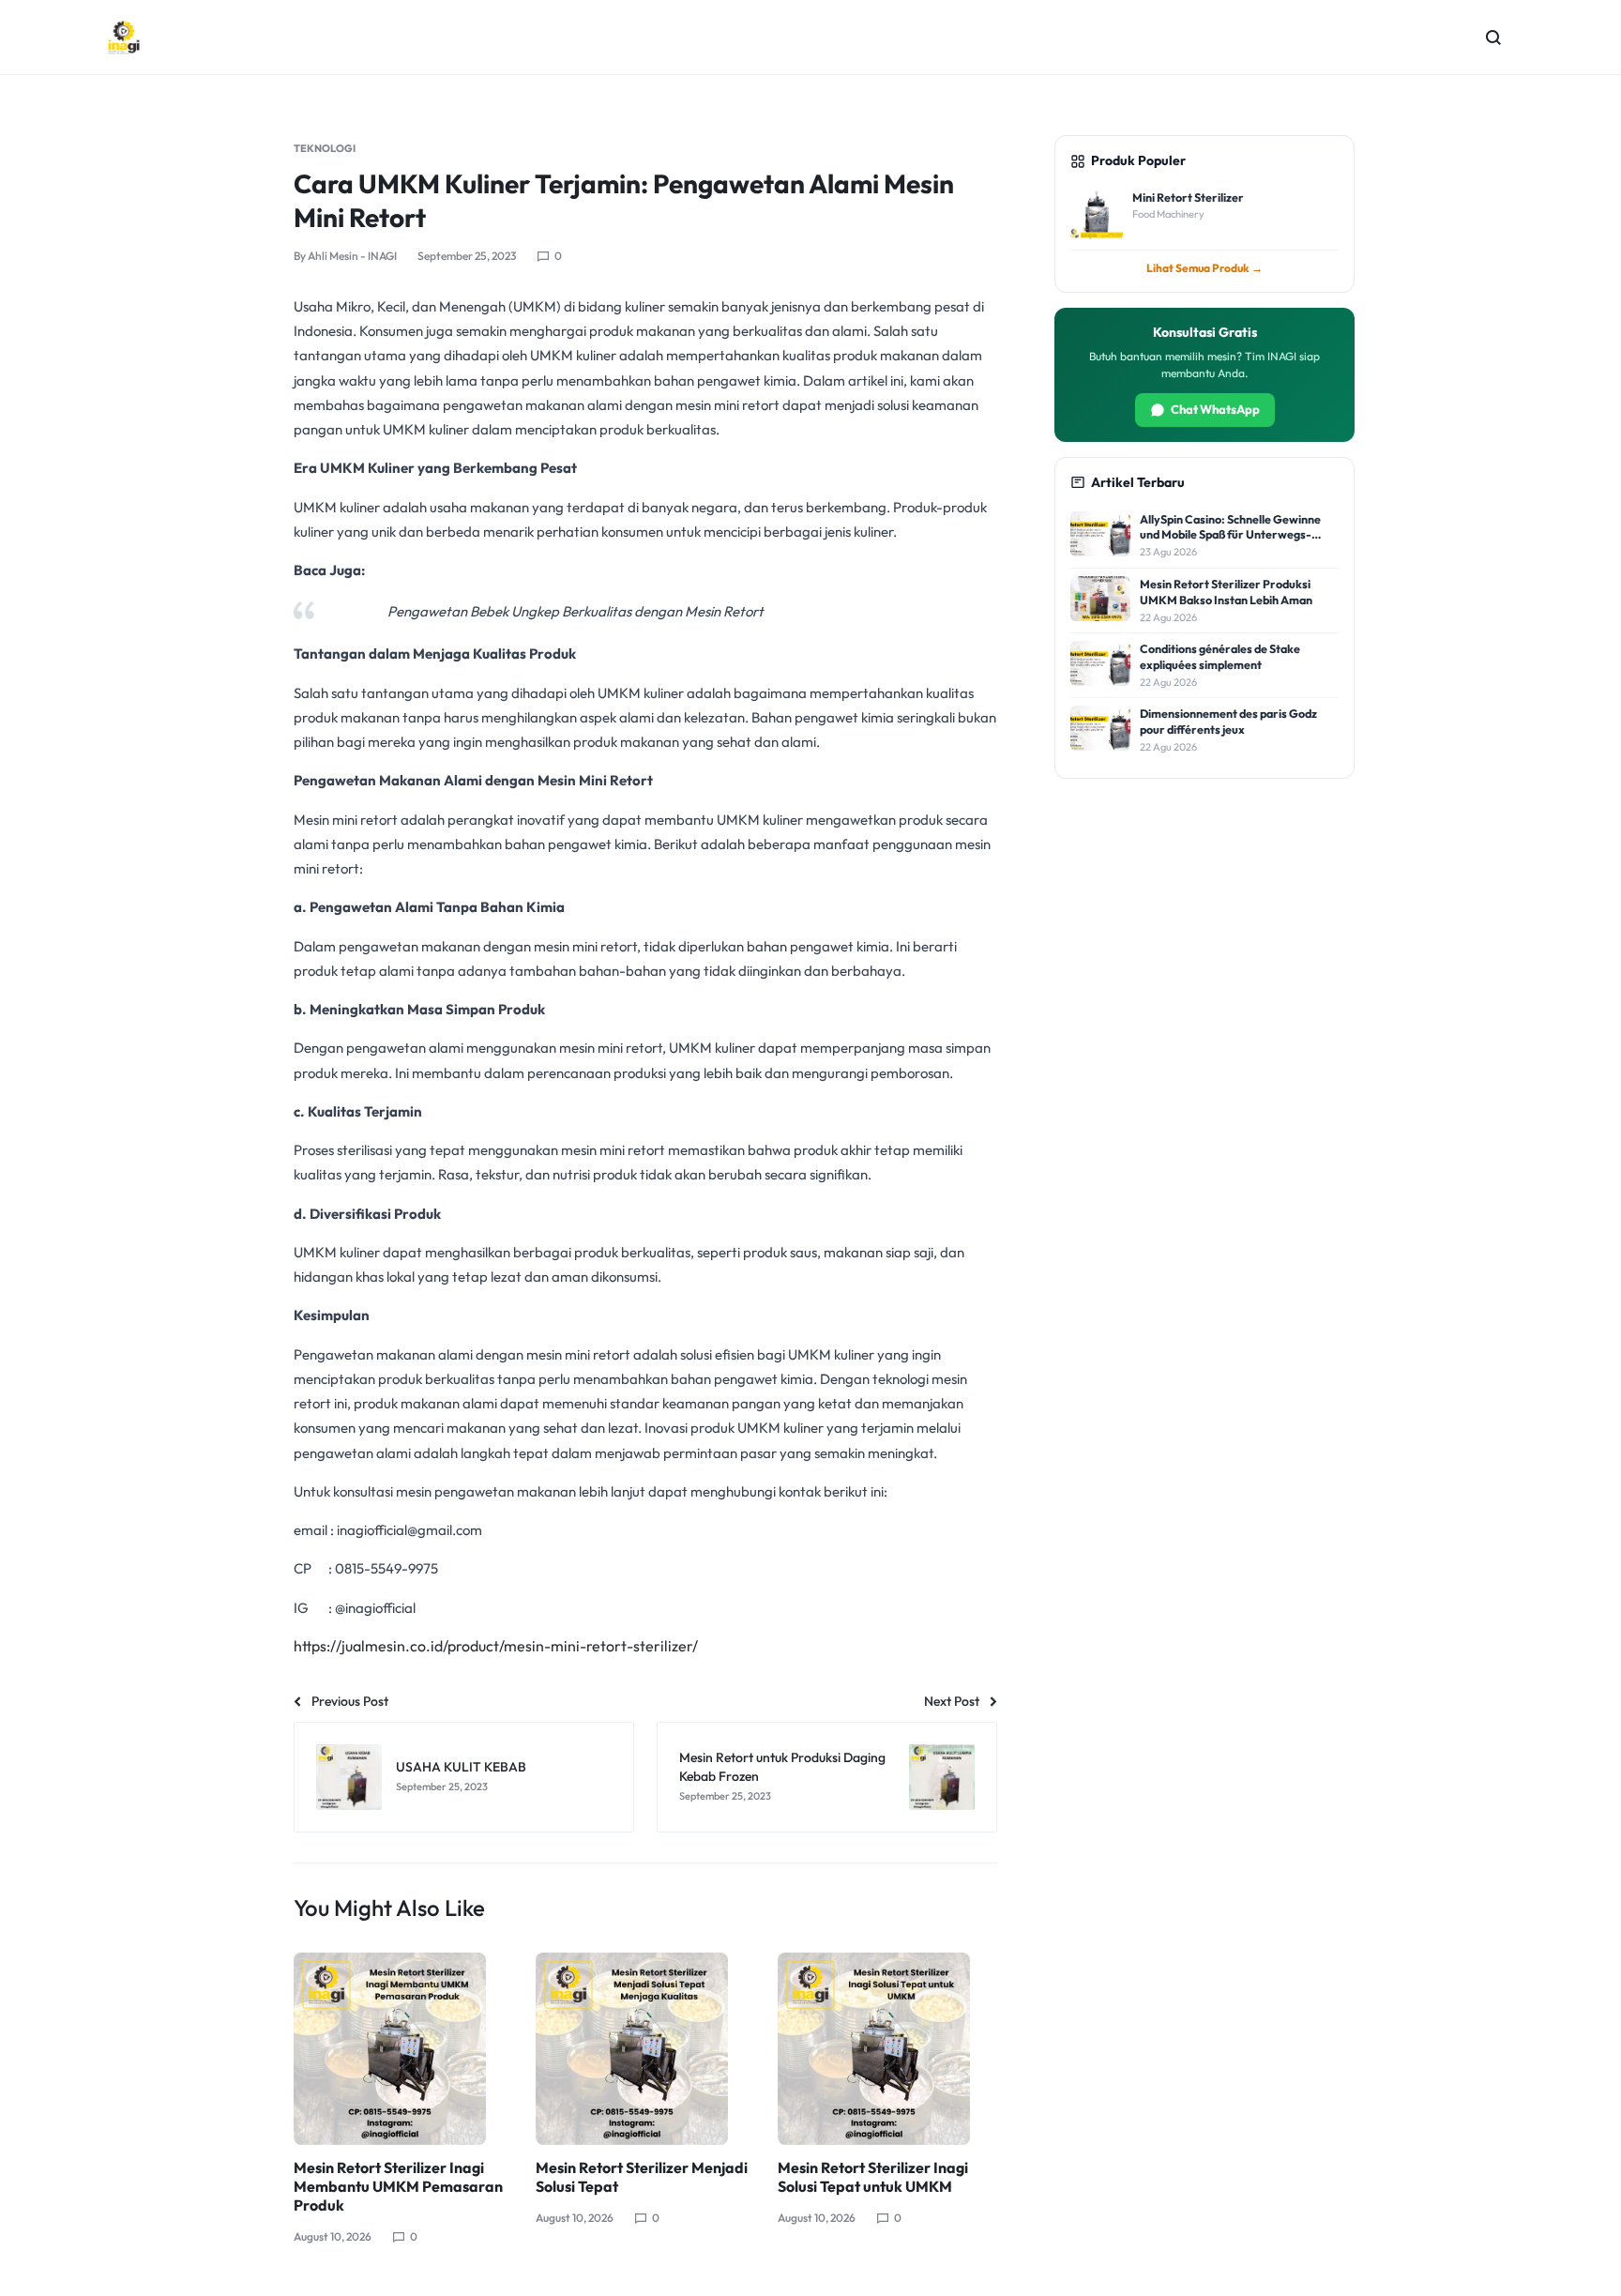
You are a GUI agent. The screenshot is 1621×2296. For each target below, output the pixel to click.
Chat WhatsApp (1215, 409)
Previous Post (350, 1701)
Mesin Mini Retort (595, 780)
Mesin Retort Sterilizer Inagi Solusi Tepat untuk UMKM (873, 2177)
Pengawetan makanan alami (383, 1354)
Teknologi (325, 148)
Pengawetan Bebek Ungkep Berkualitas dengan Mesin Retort (576, 611)
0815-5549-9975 (386, 1568)
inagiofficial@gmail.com (409, 1530)
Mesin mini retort (346, 820)
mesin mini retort (729, 405)
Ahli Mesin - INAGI (352, 256)
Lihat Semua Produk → (1204, 268)
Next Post (952, 1701)
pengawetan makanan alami (532, 405)
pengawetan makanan (409, 946)
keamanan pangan (721, 1403)
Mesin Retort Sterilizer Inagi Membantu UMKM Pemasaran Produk (398, 2186)
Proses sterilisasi (343, 1150)
